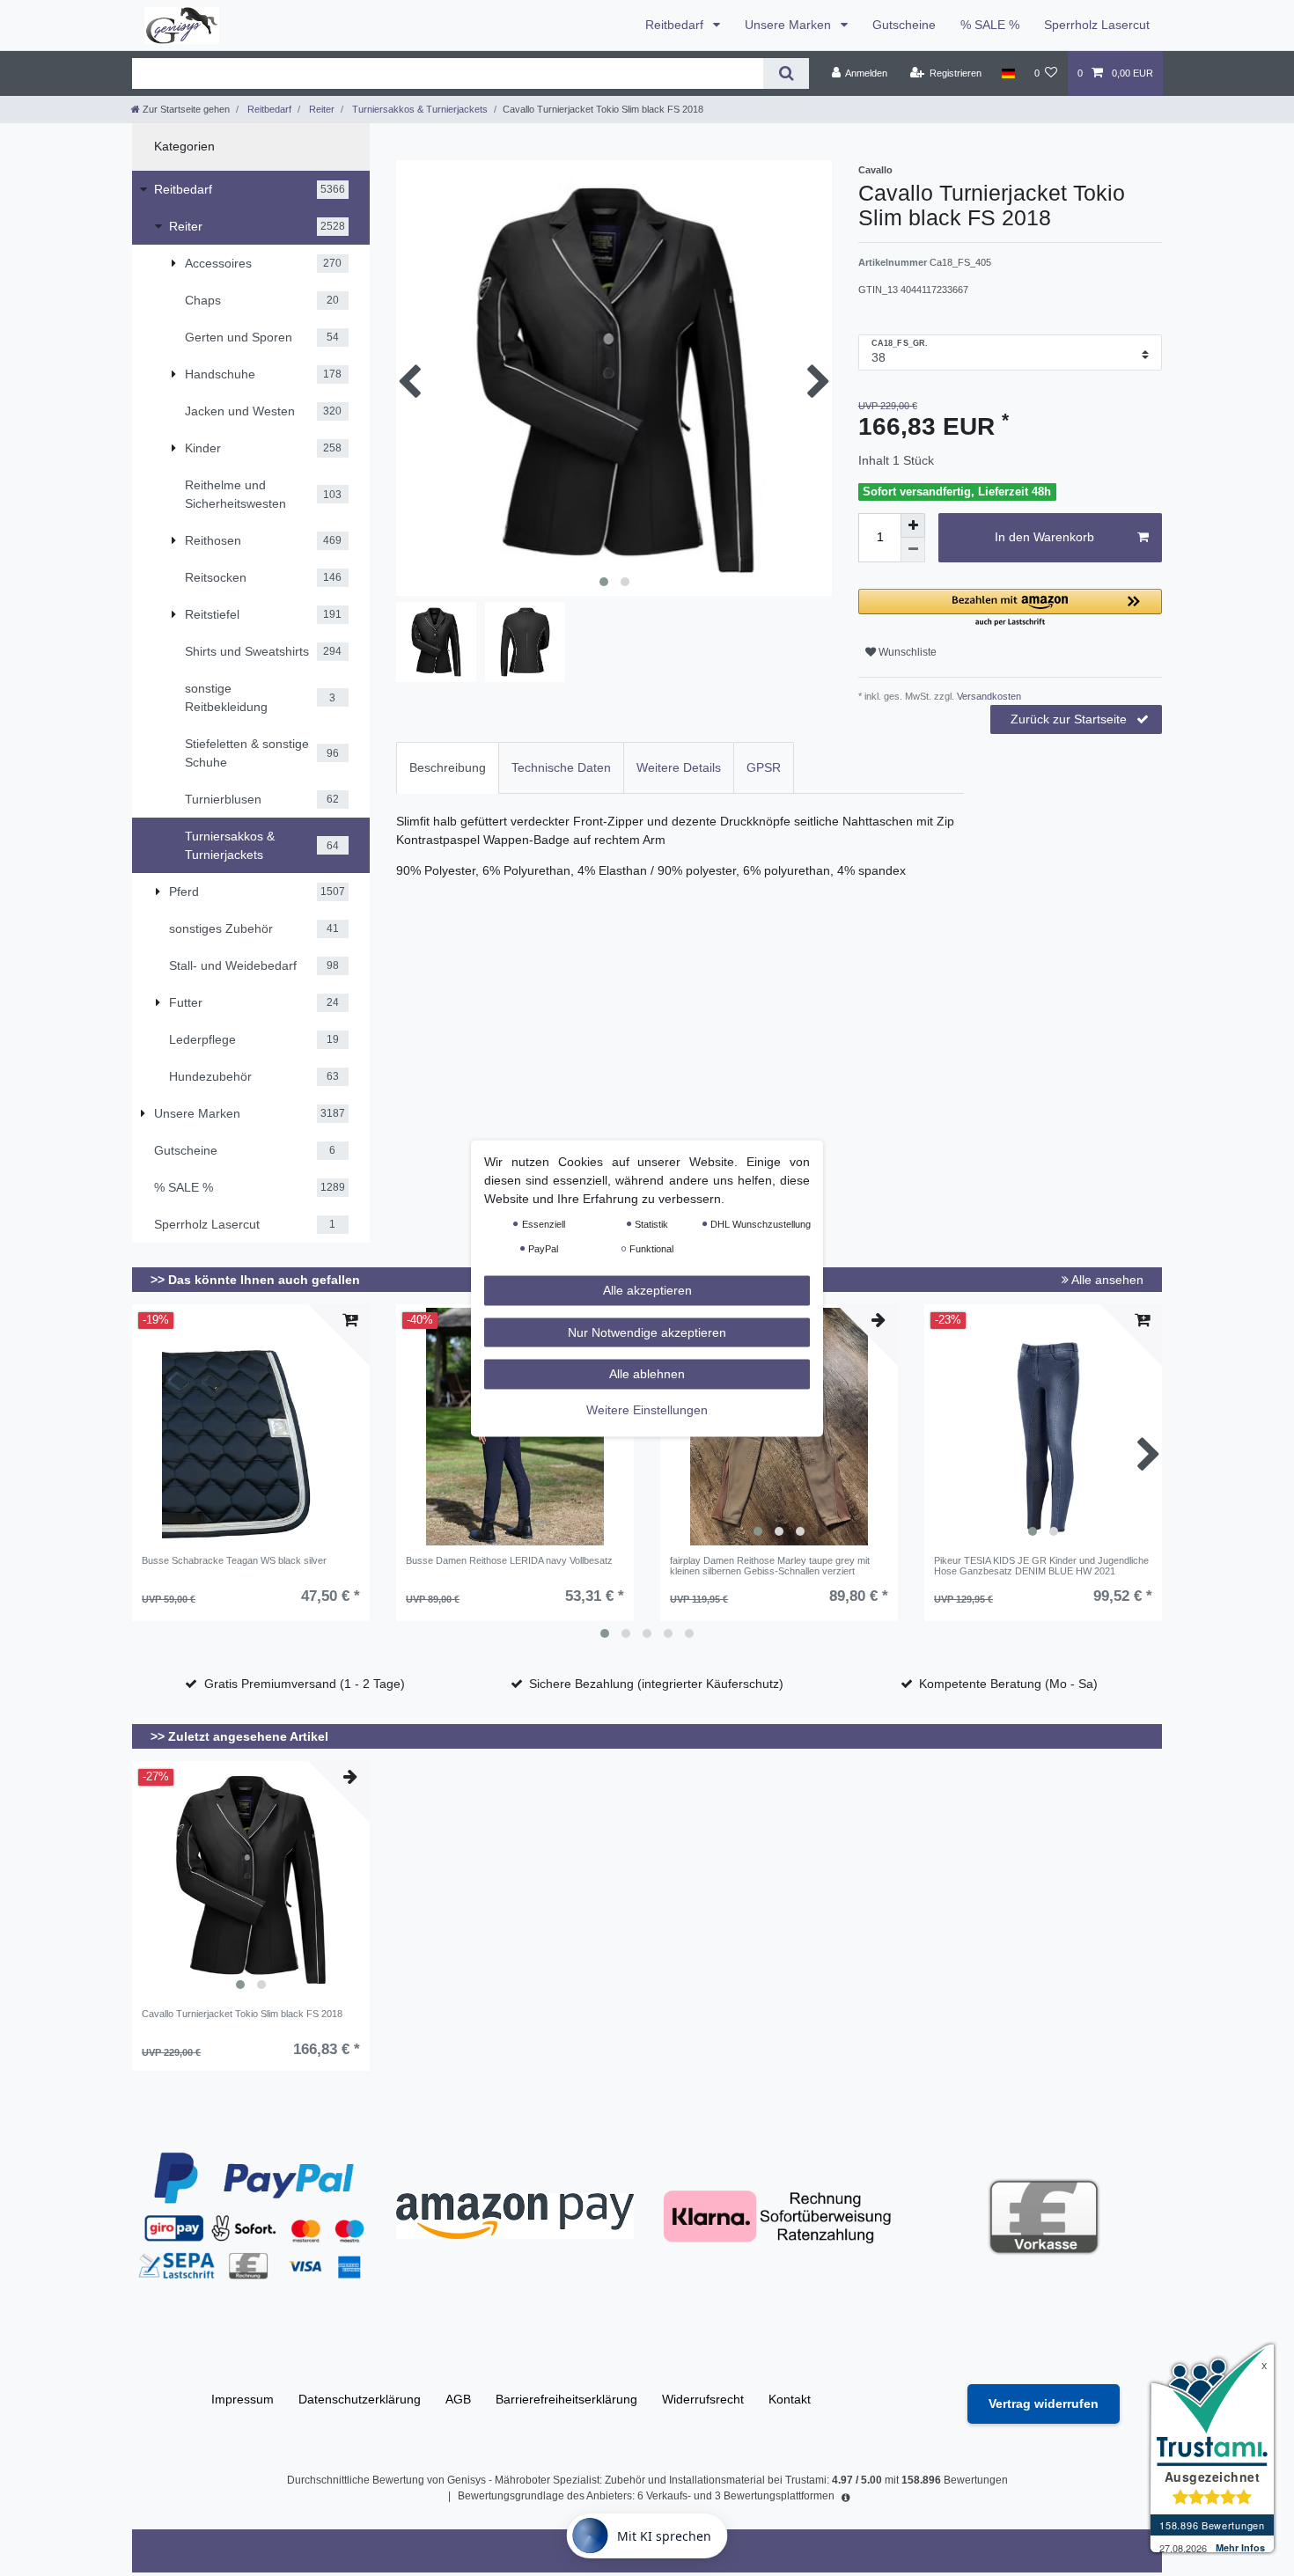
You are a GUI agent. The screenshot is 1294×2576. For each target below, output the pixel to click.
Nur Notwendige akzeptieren (647, 1332)
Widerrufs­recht (703, 2399)
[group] (1043, 1427)
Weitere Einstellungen (647, 1409)
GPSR (764, 767)
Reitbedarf (676, 25)
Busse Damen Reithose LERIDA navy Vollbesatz (509, 1560)
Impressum (243, 2399)
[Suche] (786, 73)
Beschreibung (448, 767)
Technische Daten (561, 767)
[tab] (448, 768)
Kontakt (790, 2399)
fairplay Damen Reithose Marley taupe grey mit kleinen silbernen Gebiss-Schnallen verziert (770, 1566)
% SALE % (990, 25)
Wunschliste (906, 652)
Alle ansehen (1106, 1280)
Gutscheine (904, 25)
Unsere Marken (790, 25)
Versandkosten (988, 696)
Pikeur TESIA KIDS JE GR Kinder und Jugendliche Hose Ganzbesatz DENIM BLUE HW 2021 (1041, 1566)
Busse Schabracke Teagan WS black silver (234, 1560)
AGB (458, 2399)
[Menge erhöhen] (913, 525)
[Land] (1007, 73)
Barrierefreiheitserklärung (566, 2399)
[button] (1010, 609)
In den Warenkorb (1044, 537)
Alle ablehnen (647, 1373)
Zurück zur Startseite (1069, 719)
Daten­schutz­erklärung (360, 2399)
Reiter (320, 109)
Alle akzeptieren (647, 1289)
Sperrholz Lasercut (1097, 25)
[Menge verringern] (913, 550)
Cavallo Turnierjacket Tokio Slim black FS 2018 (242, 2014)
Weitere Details (679, 767)
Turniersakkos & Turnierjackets (419, 109)
